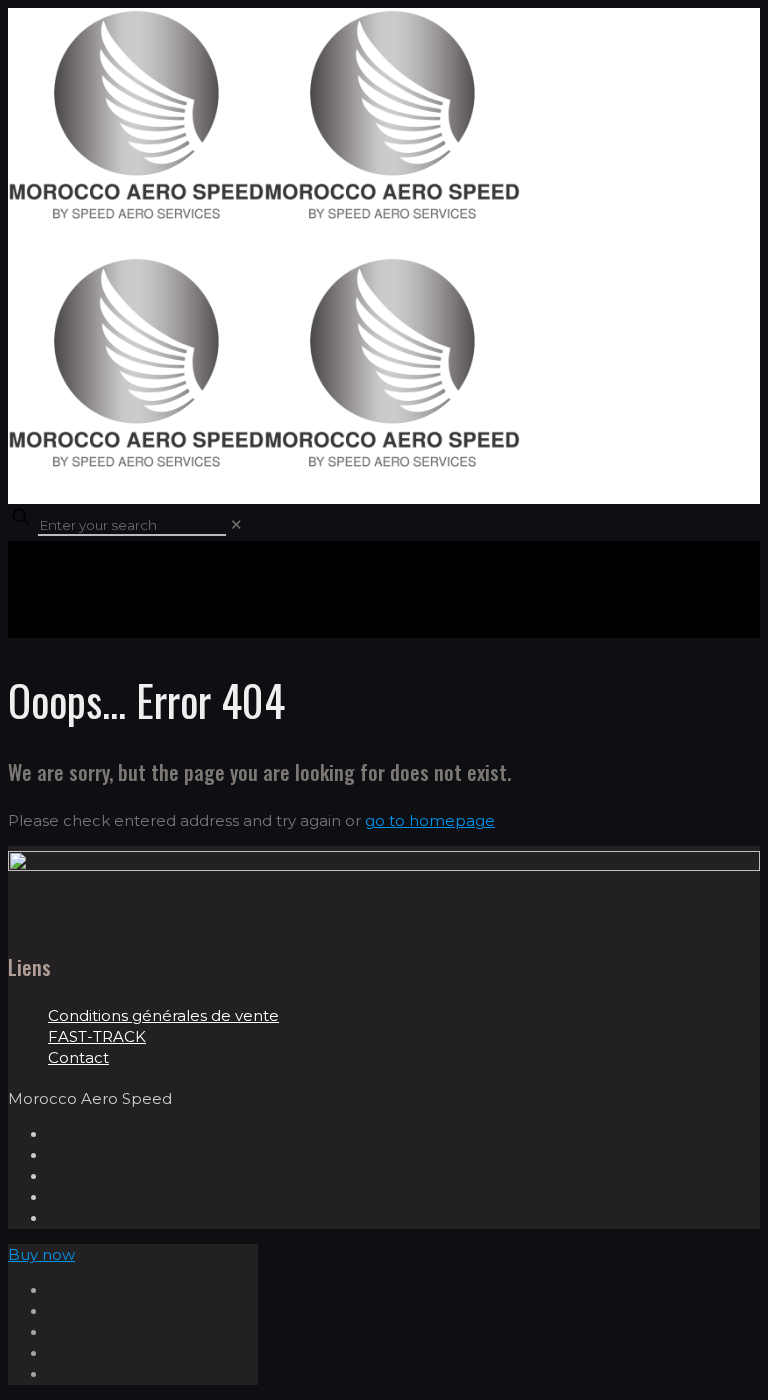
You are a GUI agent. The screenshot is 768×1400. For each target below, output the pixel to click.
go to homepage (430, 820)
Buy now (41, 1254)
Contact (78, 1057)
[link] (236, 524)
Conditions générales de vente (163, 1015)
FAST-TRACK (97, 1036)
